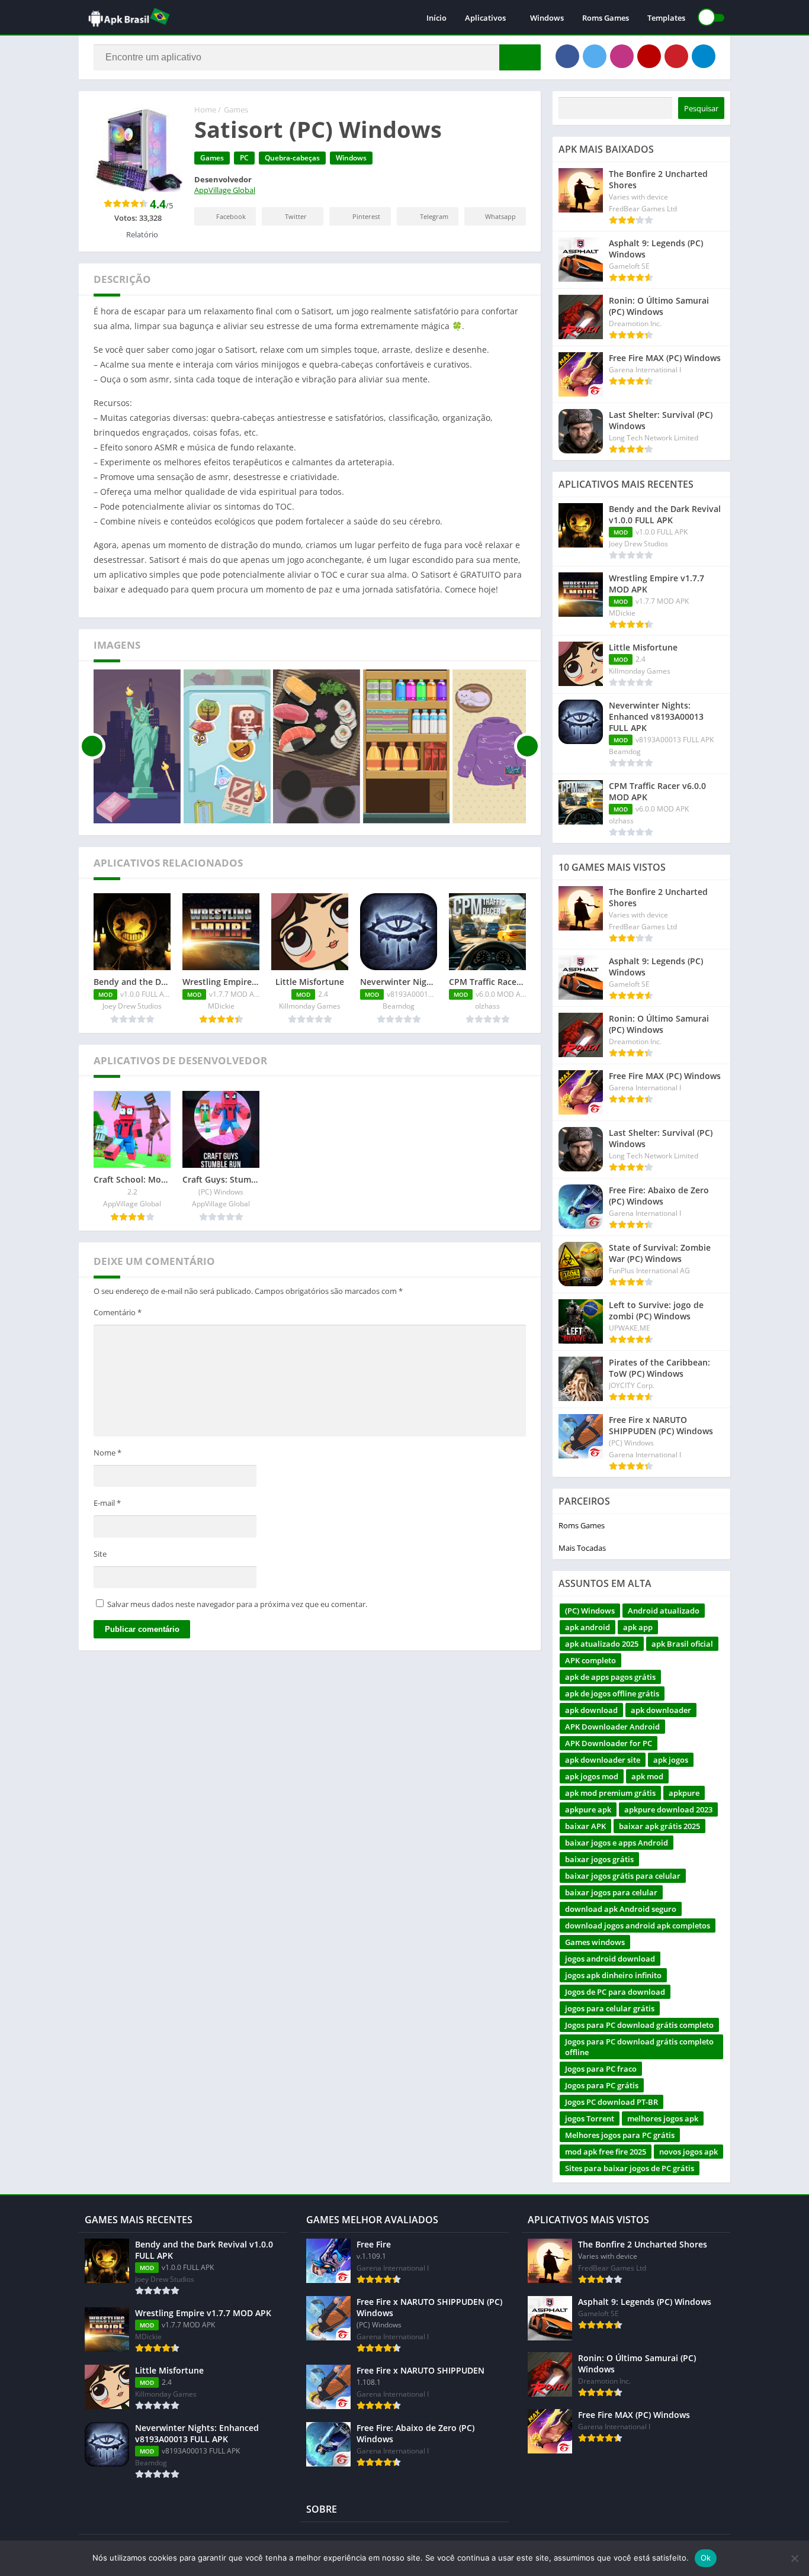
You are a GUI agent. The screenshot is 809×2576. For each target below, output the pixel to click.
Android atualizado (664, 1611)
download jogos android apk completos (638, 1925)
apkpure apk (588, 1809)
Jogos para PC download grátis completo (639, 2025)
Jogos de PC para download (615, 1992)
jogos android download (610, 1959)
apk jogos (671, 1760)
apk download (591, 1710)
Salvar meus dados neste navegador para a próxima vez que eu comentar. (237, 1604)
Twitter (296, 216)
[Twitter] (595, 56)
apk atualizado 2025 (602, 1644)
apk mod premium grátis (610, 1793)
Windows (547, 18)
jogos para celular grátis (610, 2008)
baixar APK (585, 1826)
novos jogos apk (688, 2152)
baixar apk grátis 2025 (659, 1826)
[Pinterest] (676, 56)
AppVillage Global (225, 190)
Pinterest (366, 216)
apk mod (647, 1776)
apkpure (684, 1793)
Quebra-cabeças (292, 158)
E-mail (107, 1503)
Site (100, 1554)
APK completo (590, 1660)
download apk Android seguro (621, 1909)
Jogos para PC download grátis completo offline (639, 2047)
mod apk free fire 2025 (606, 2152)
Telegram (434, 216)
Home (205, 110)
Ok (706, 2558)
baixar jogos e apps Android (617, 1843)
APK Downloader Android (612, 1727)
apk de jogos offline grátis (612, 1693)
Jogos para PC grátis (602, 2085)
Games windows (595, 1942)
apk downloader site (603, 1760)
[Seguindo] (527, 746)
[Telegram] (704, 56)
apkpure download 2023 (668, 1809)
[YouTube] (649, 56)
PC (244, 158)
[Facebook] (567, 56)
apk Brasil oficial (682, 1644)
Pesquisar (701, 108)
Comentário (118, 1312)
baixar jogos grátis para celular (623, 1876)
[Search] (520, 57)
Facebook (231, 216)
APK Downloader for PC (609, 1743)
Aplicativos (485, 18)
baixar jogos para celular (611, 1892)
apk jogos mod (592, 1776)
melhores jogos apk (663, 2118)
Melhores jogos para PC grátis (620, 2135)
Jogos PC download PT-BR (611, 2102)
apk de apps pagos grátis (610, 1677)
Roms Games (606, 18)
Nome (107, 1453)
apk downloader (661, 1710)
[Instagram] (622, 56)
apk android (588, 1627)
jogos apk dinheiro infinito (613, 1975)
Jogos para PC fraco (601, 2069)
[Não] (794, 2558)
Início (436, 18)
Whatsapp (500, 216)
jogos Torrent (590, 2118)
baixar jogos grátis (599, 1859)
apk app (638, 1627)
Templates (666, 18)
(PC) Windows (590, 1611)
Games (236, 110)
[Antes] (92, 746)
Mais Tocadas (582, 1548)
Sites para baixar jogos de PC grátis (630, 2168)
